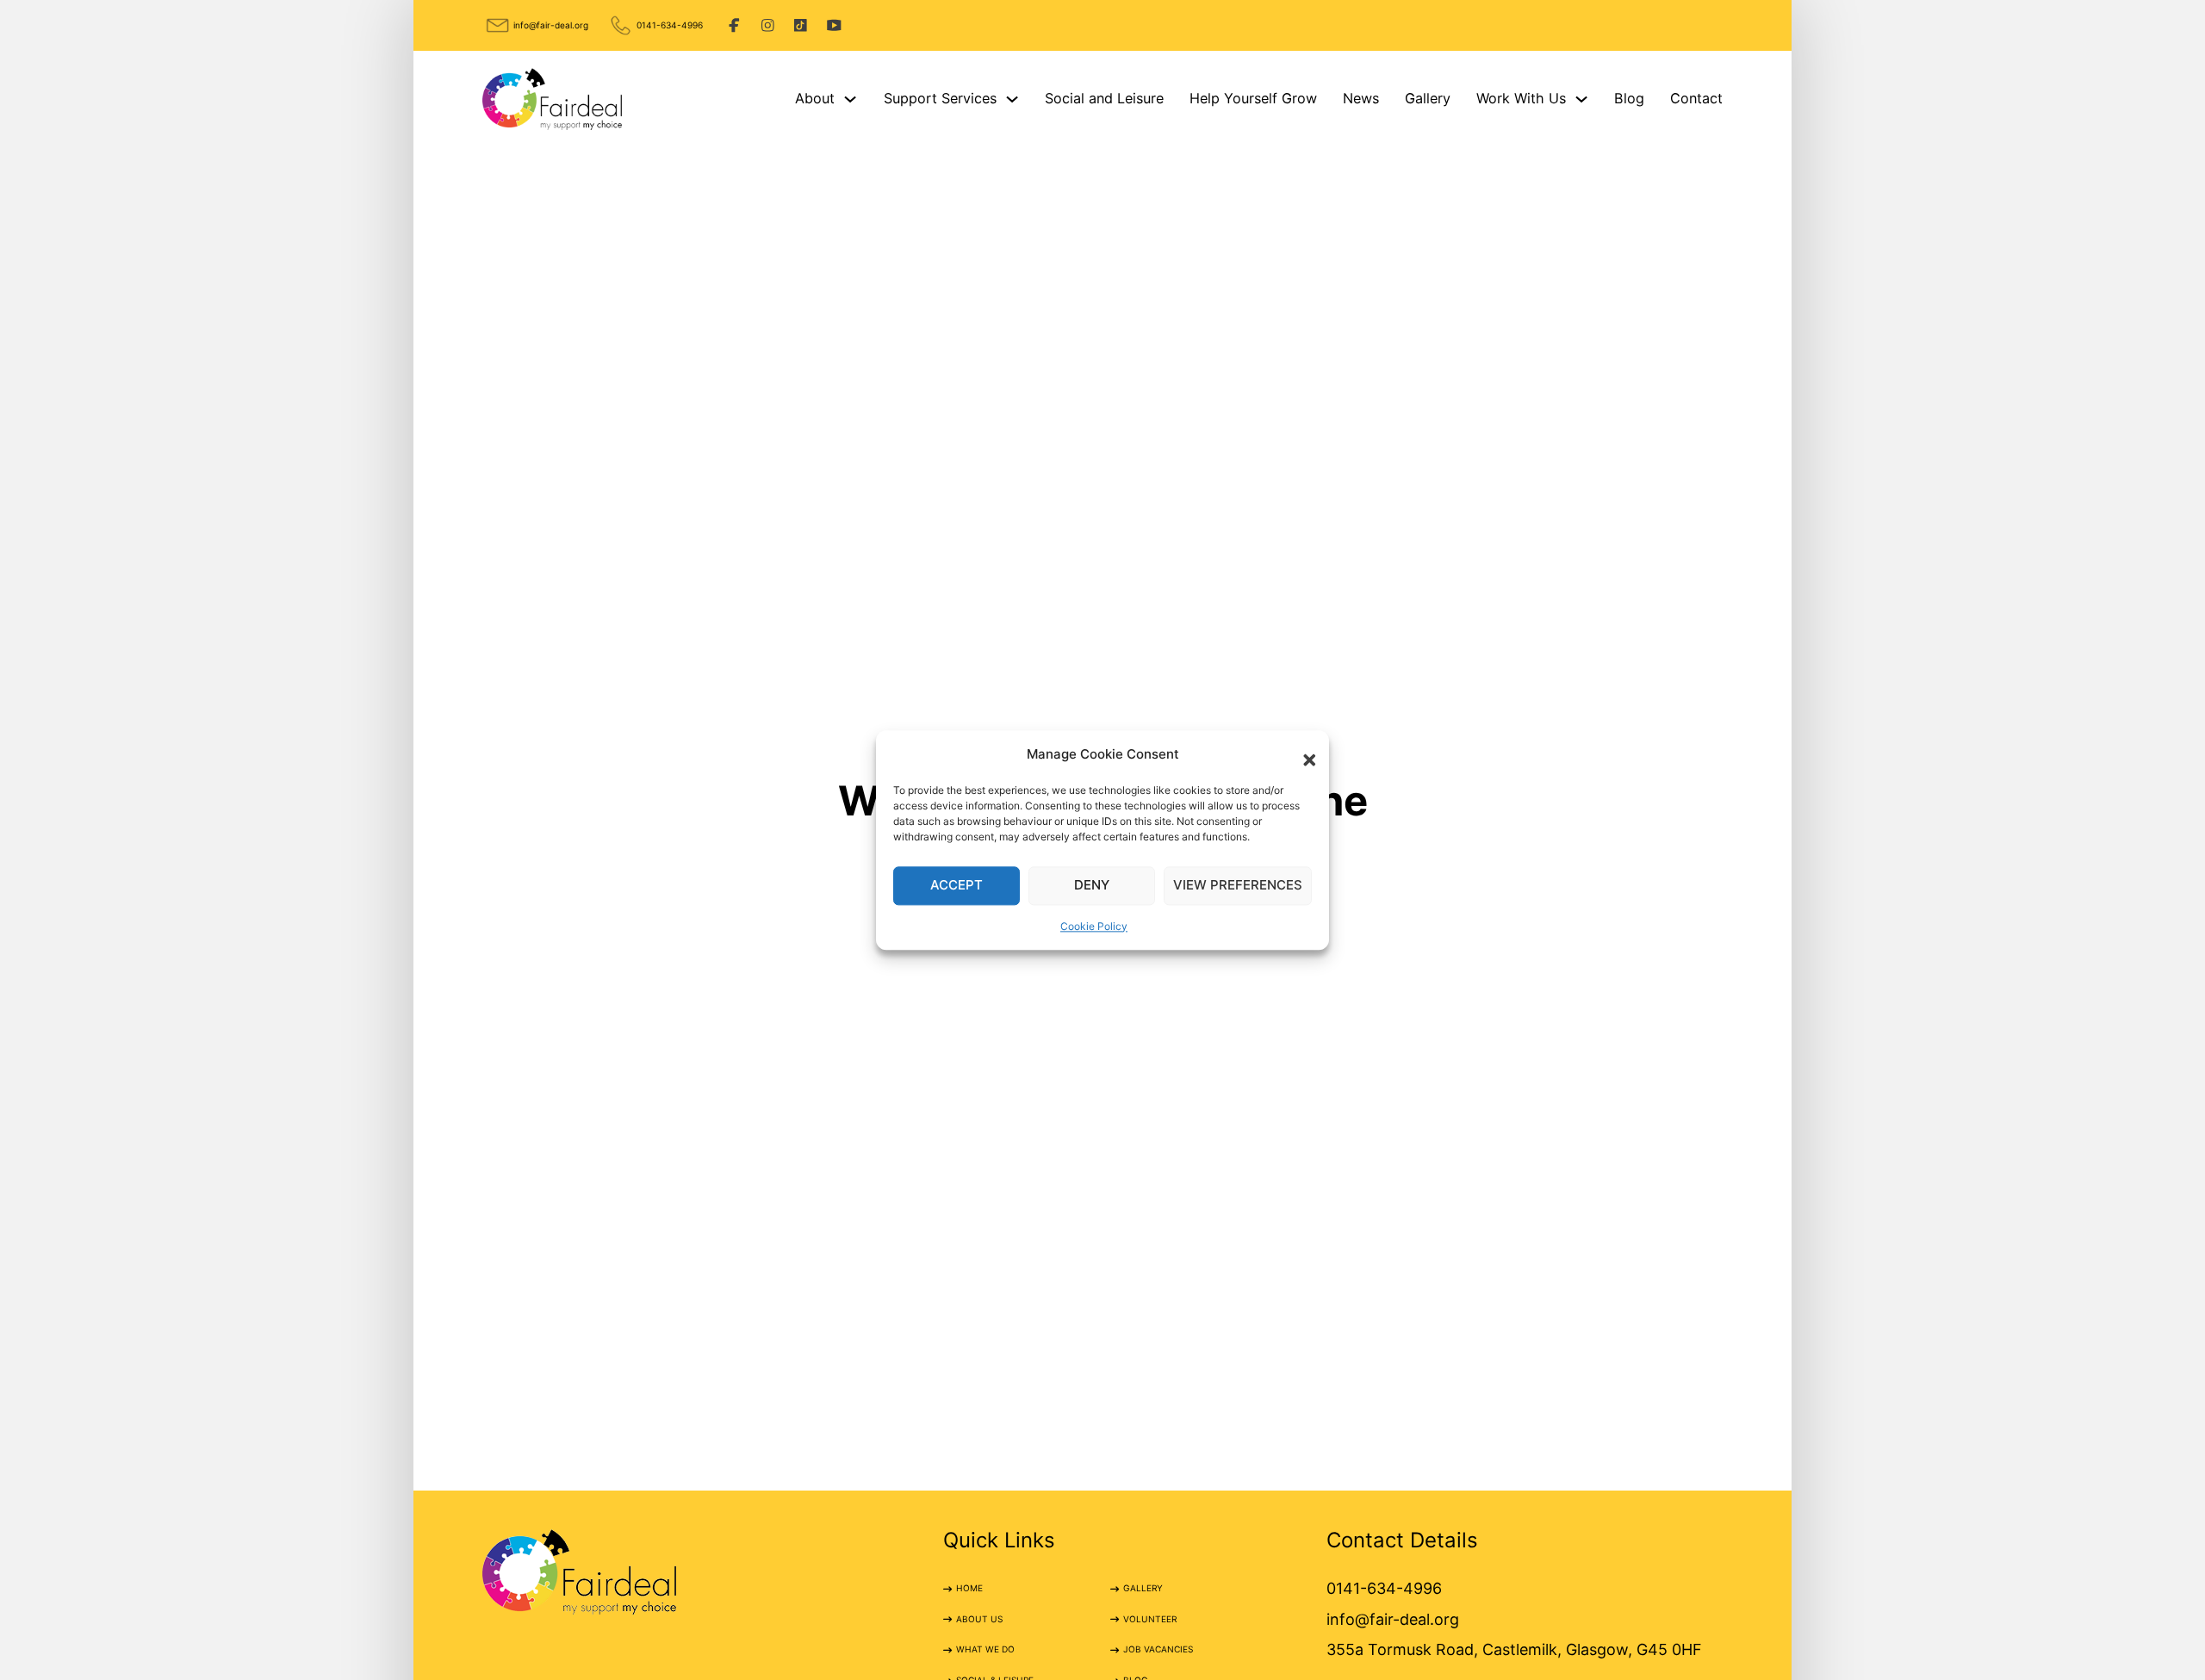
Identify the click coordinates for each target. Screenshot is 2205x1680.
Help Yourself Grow (1253, 98)
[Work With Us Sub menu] (1581, 99)
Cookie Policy (1094, 926)
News (1361, 98)
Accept (957, 885)
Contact (1696, 98)
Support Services (940, 98)
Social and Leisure (1104, 98)
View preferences (1238, 885)
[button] (1303, 754)
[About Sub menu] (850, 99)
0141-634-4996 (670, 25)
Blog (1629, 98)
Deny (1092, 885)
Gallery (1428, 98)
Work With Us (1521, 98)
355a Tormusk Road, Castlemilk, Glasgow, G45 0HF (1514, 1649)
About (815, 98)
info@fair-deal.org (551, 25)
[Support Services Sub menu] (1012, 99)
